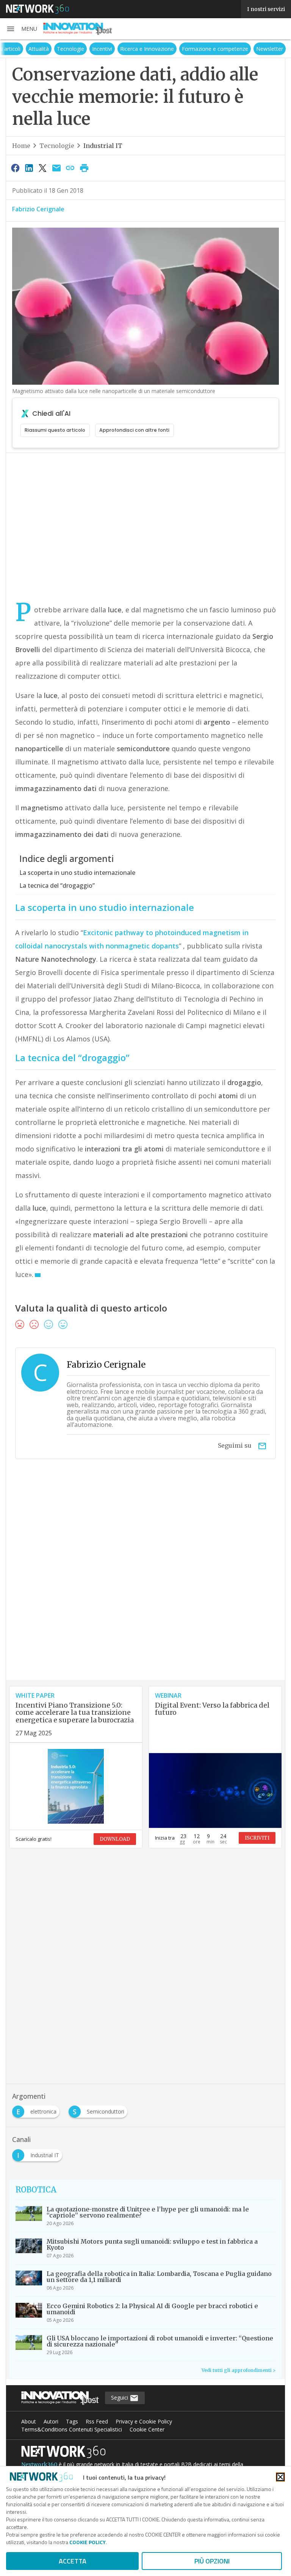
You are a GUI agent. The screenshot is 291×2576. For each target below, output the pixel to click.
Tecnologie (90, 49)
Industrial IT (103, 146)
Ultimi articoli (24, 49)
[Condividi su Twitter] (43, 168)
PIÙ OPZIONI (212, 2561)
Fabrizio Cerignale (38, 209)
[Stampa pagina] (84, 168)
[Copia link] (70, 168)
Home (21, 146)
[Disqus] (145, 1583)
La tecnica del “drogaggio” (57, 885)
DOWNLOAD (115, 1839)
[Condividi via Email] (56, 168)
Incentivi (121, 49)
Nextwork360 (39, 2464)
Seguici (120, 2398)
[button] (22, 29)
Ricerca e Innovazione (166, 49)
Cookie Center (147, 2429)
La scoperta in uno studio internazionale (77, 873)
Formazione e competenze (234, 49)
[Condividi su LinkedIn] (29, 168)
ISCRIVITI (257, 1838)
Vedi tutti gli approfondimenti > (239, 2370)
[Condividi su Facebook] (15, 168)
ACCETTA (73, 2561)
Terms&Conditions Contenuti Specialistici (72, 2429)
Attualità (58, 49)
